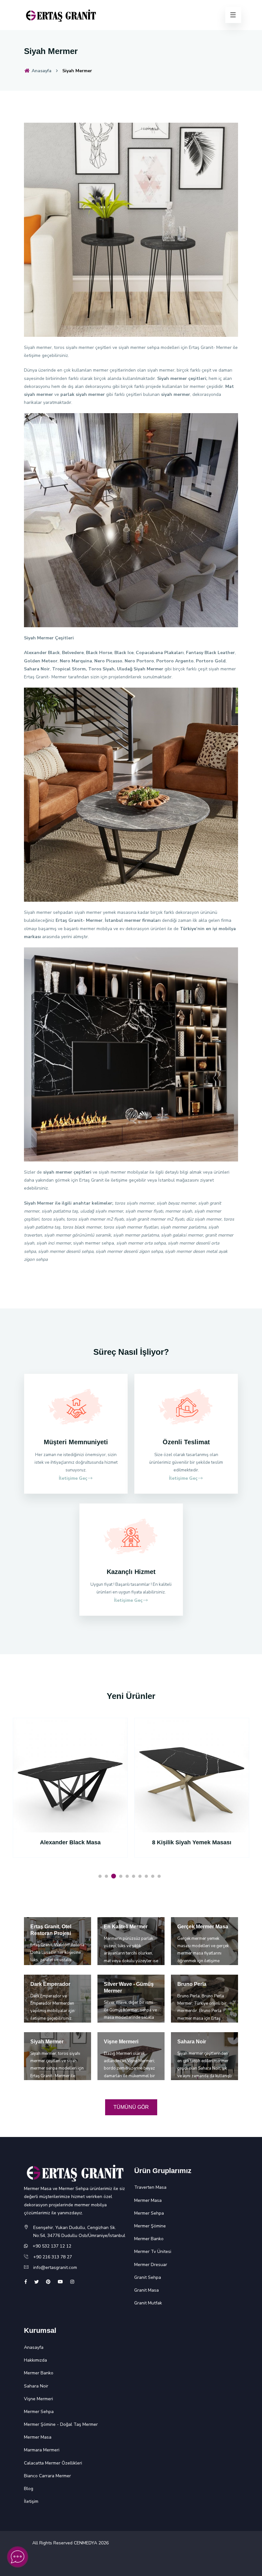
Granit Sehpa (148, 2277)
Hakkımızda (35, 2360)
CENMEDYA (85, 2543)
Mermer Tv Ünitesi (153, 2252)
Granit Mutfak (148, 2303)
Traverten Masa (150, 2187)
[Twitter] (36, 2282)
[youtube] (60, 2282)
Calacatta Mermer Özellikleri (53, 2463)
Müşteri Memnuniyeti (76, 1442)
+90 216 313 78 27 (53, 2257)
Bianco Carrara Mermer (47, 2476)
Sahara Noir (36, 2386)
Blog (29, 2489)
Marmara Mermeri (42, 2450)
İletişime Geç (73, 1478)
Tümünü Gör (131, 2107)
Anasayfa (41, 71)
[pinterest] (48, 2282)
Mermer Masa (148, 2200)
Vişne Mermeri (39, 2399)
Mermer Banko (149, 2239)
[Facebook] (26, 2282)
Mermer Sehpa (149, 2213)
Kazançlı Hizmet (131, 1572)
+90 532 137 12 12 (52, 2246)
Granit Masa (146, 2290)
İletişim (31, 2501)
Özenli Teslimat (186, 1442)
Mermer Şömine (150, 2226)
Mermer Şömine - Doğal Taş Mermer (61, 2424)
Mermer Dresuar (151, 2265)
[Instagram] (72, 2282)
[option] (70, 1796)
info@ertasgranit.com (55, 2267)
